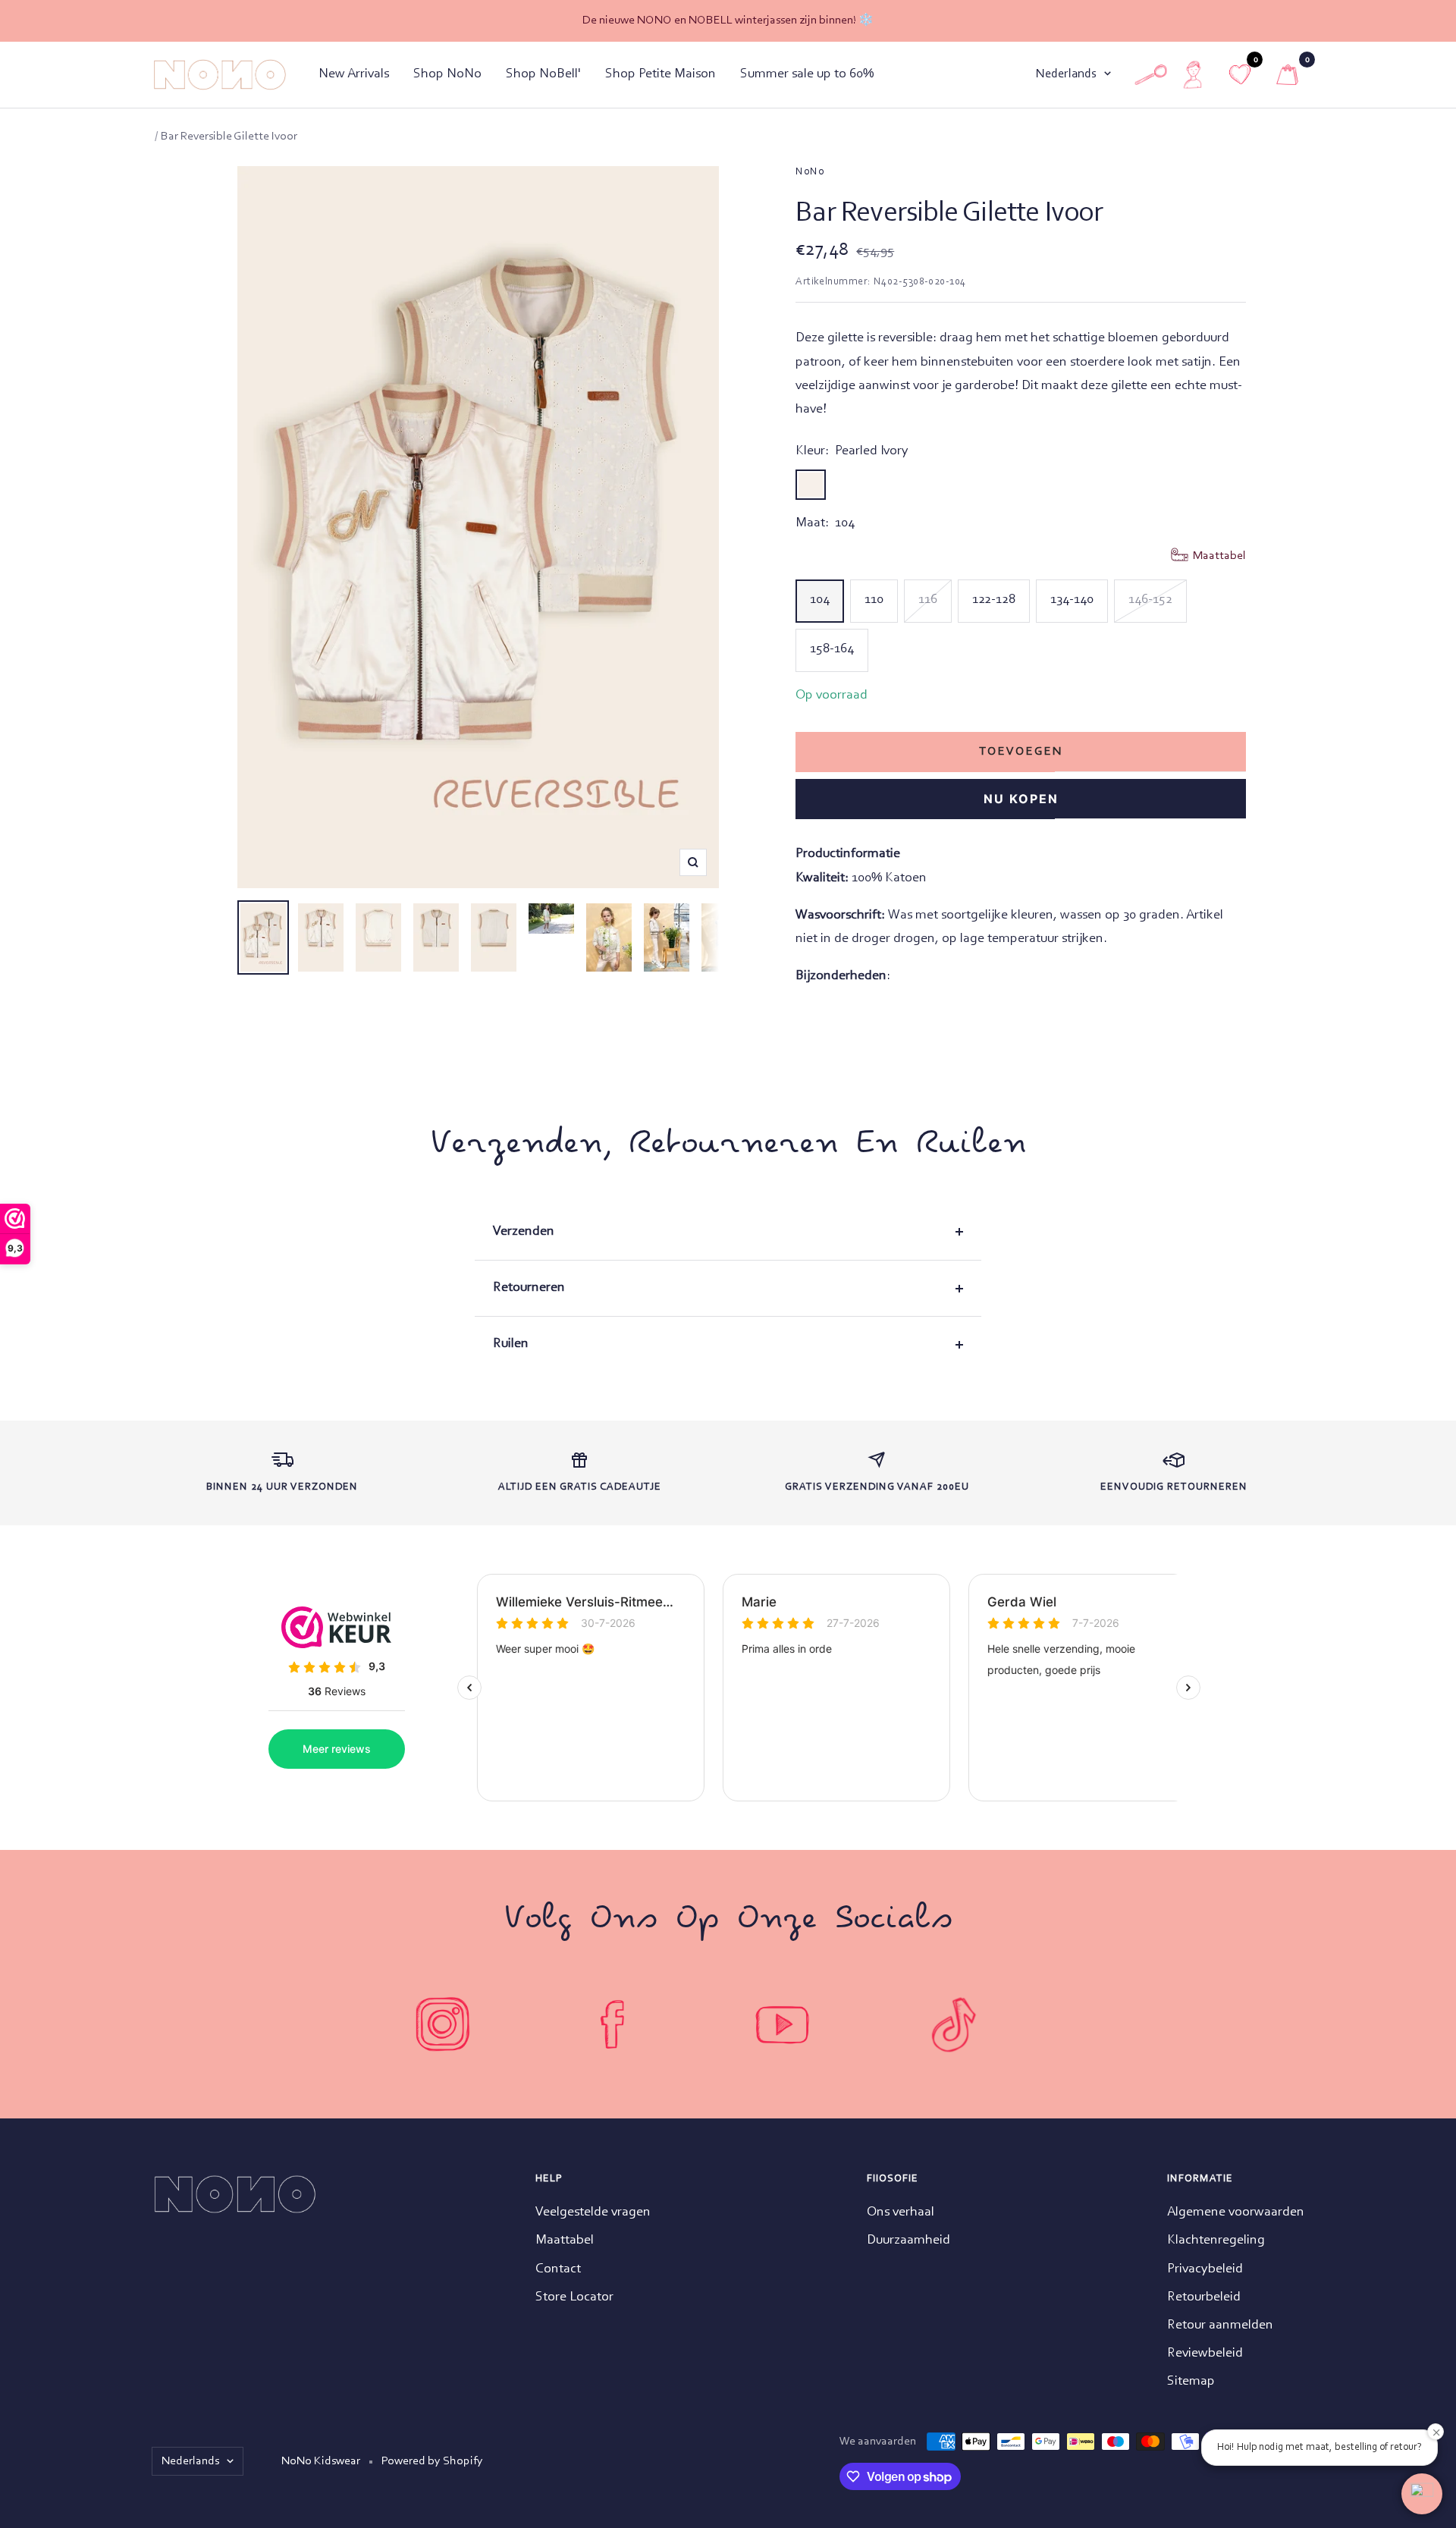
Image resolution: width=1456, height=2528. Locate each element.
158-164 (832, 649)
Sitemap (1191, 2382)
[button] (1422, 2494)
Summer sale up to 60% (807, 74)
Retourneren (529, 1288)
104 (820, 600)
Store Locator (574, 2297)
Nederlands (1066, 74)
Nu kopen (1021, 799)
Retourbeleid (1204, 2297)
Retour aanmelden (1220, 2325)
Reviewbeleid (1205, 2354)
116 (928, 600)
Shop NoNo (447, 74)
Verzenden (524, 1232)
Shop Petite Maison (661, 74)
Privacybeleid (1205, 2269)
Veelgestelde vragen (593, 2212)
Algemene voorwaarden (1236, 2212)
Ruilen (511, 1344)
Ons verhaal (901, 2212)
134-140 (1072, 600)
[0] (1287, 75)
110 (874, 600)
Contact (558, 2269)
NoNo (810, 172)
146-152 (1150, 600)
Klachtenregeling (1216, 2241)
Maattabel (565, 2241)
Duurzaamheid (908, 2241)
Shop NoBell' (543, 74)
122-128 (994, 600)
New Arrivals (354, 74)
